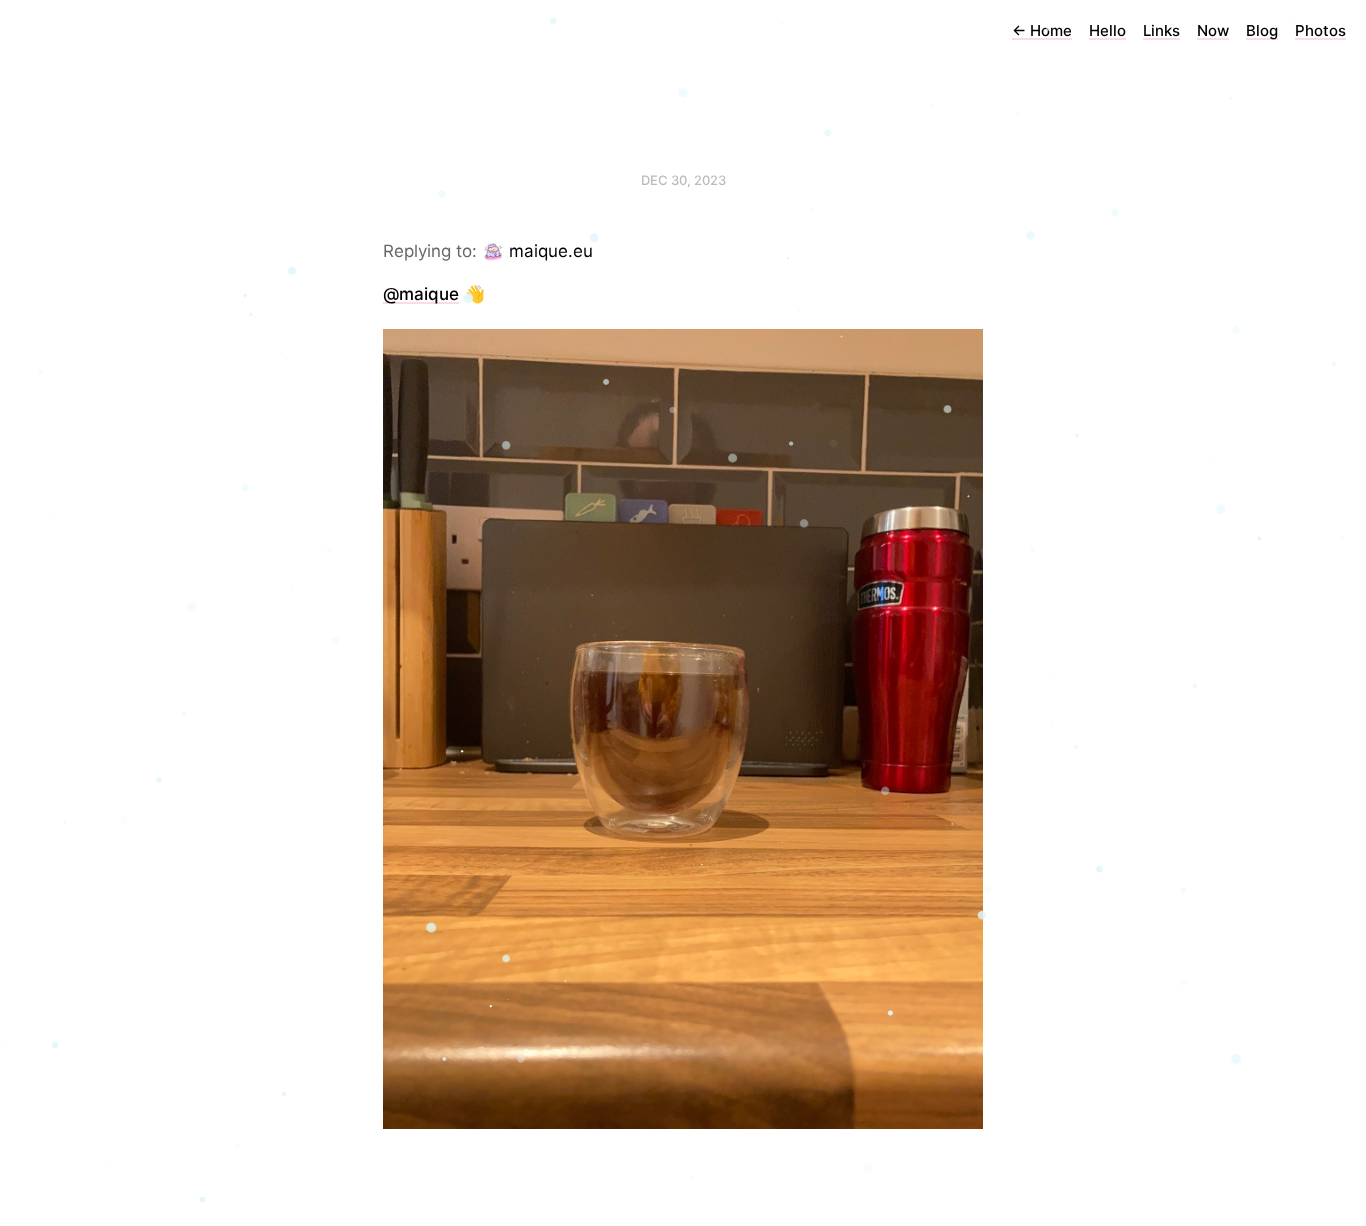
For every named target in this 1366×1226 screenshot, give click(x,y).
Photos (1320, 30)
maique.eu (551, 251)
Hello (1107, 30)
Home (1042, 30)
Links (1161, 30)
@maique (421, 294)
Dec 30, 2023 (683, 180)
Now (1213, 30)
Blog (1262, 30)
